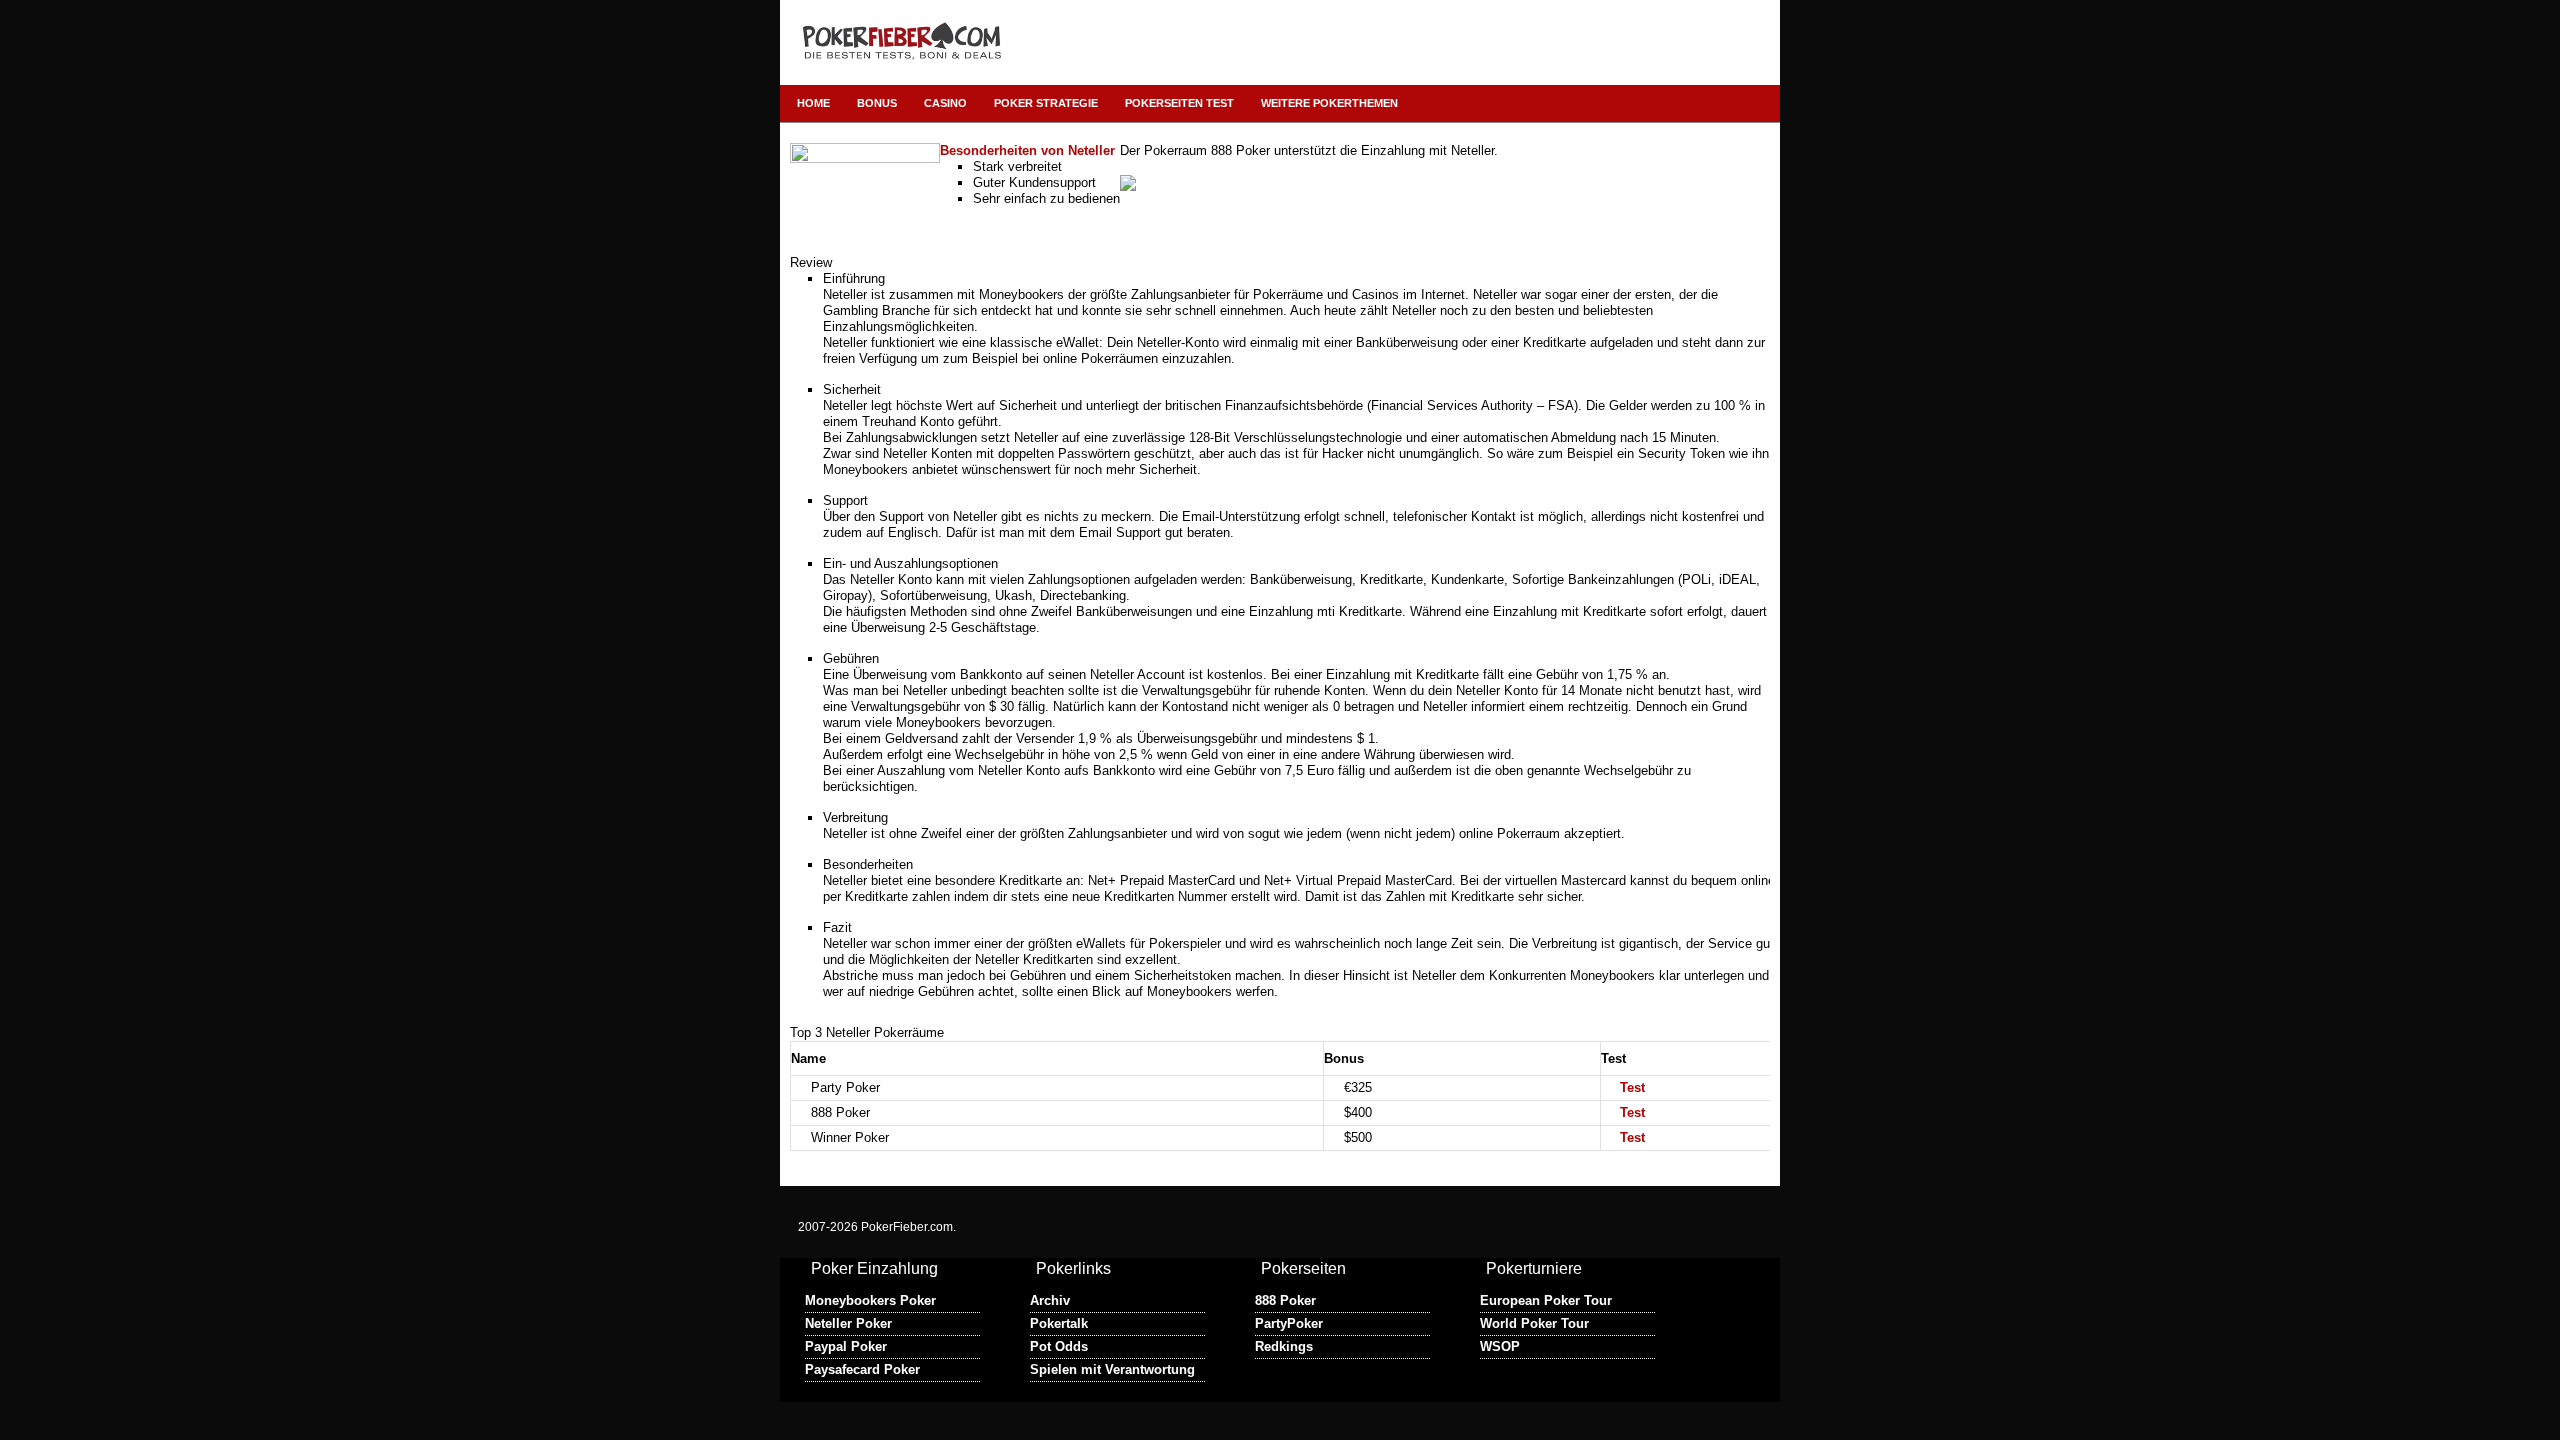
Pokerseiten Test (1179, 103)
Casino (945, 103)
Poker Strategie (1046, 103)
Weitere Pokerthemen (1329, 103)
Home (813, 103)
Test (1632, 1087)
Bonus (877, 103)
